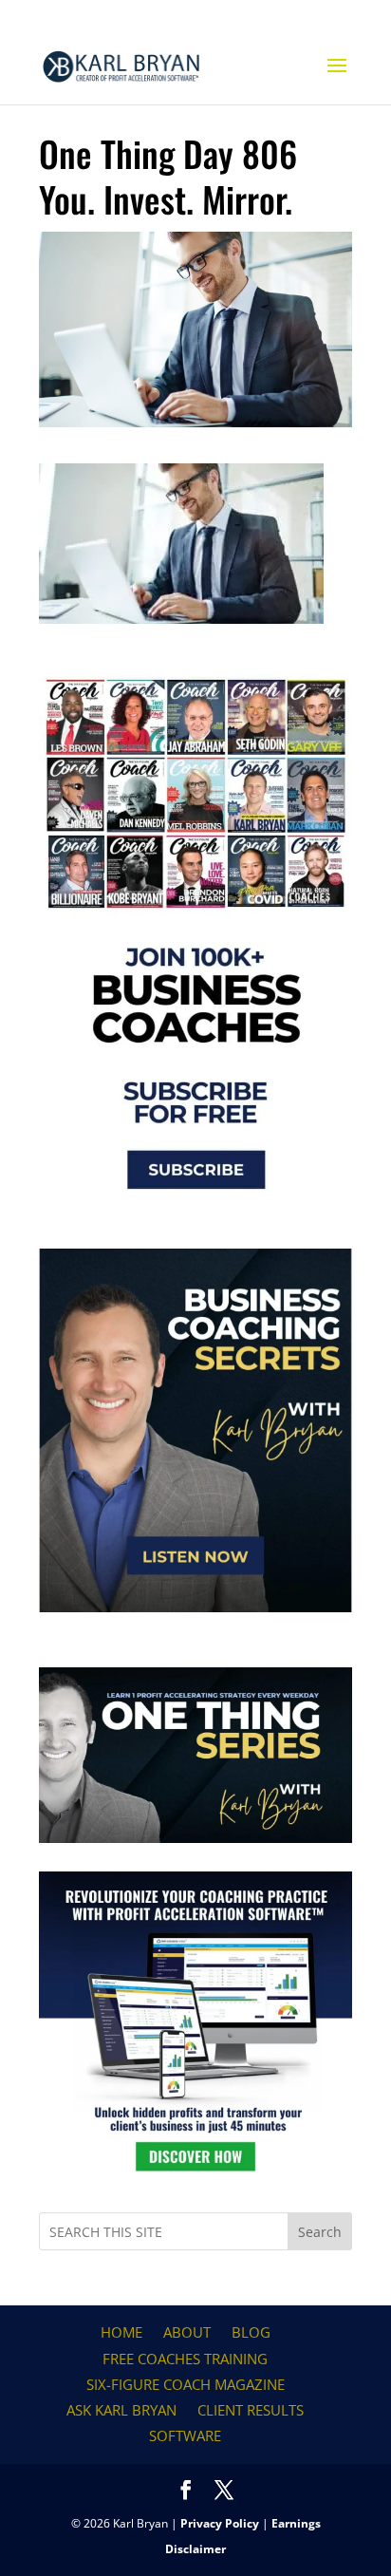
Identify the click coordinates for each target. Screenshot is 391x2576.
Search (320, 2232)
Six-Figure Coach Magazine (186, 2384)
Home (121, 2332)
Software (185, 2435)
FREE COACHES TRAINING (185, 2359)
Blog (251, 2332)
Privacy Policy (220, 2523)
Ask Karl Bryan (121, 2410)
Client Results (251, 2410)
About (187, 2332)
